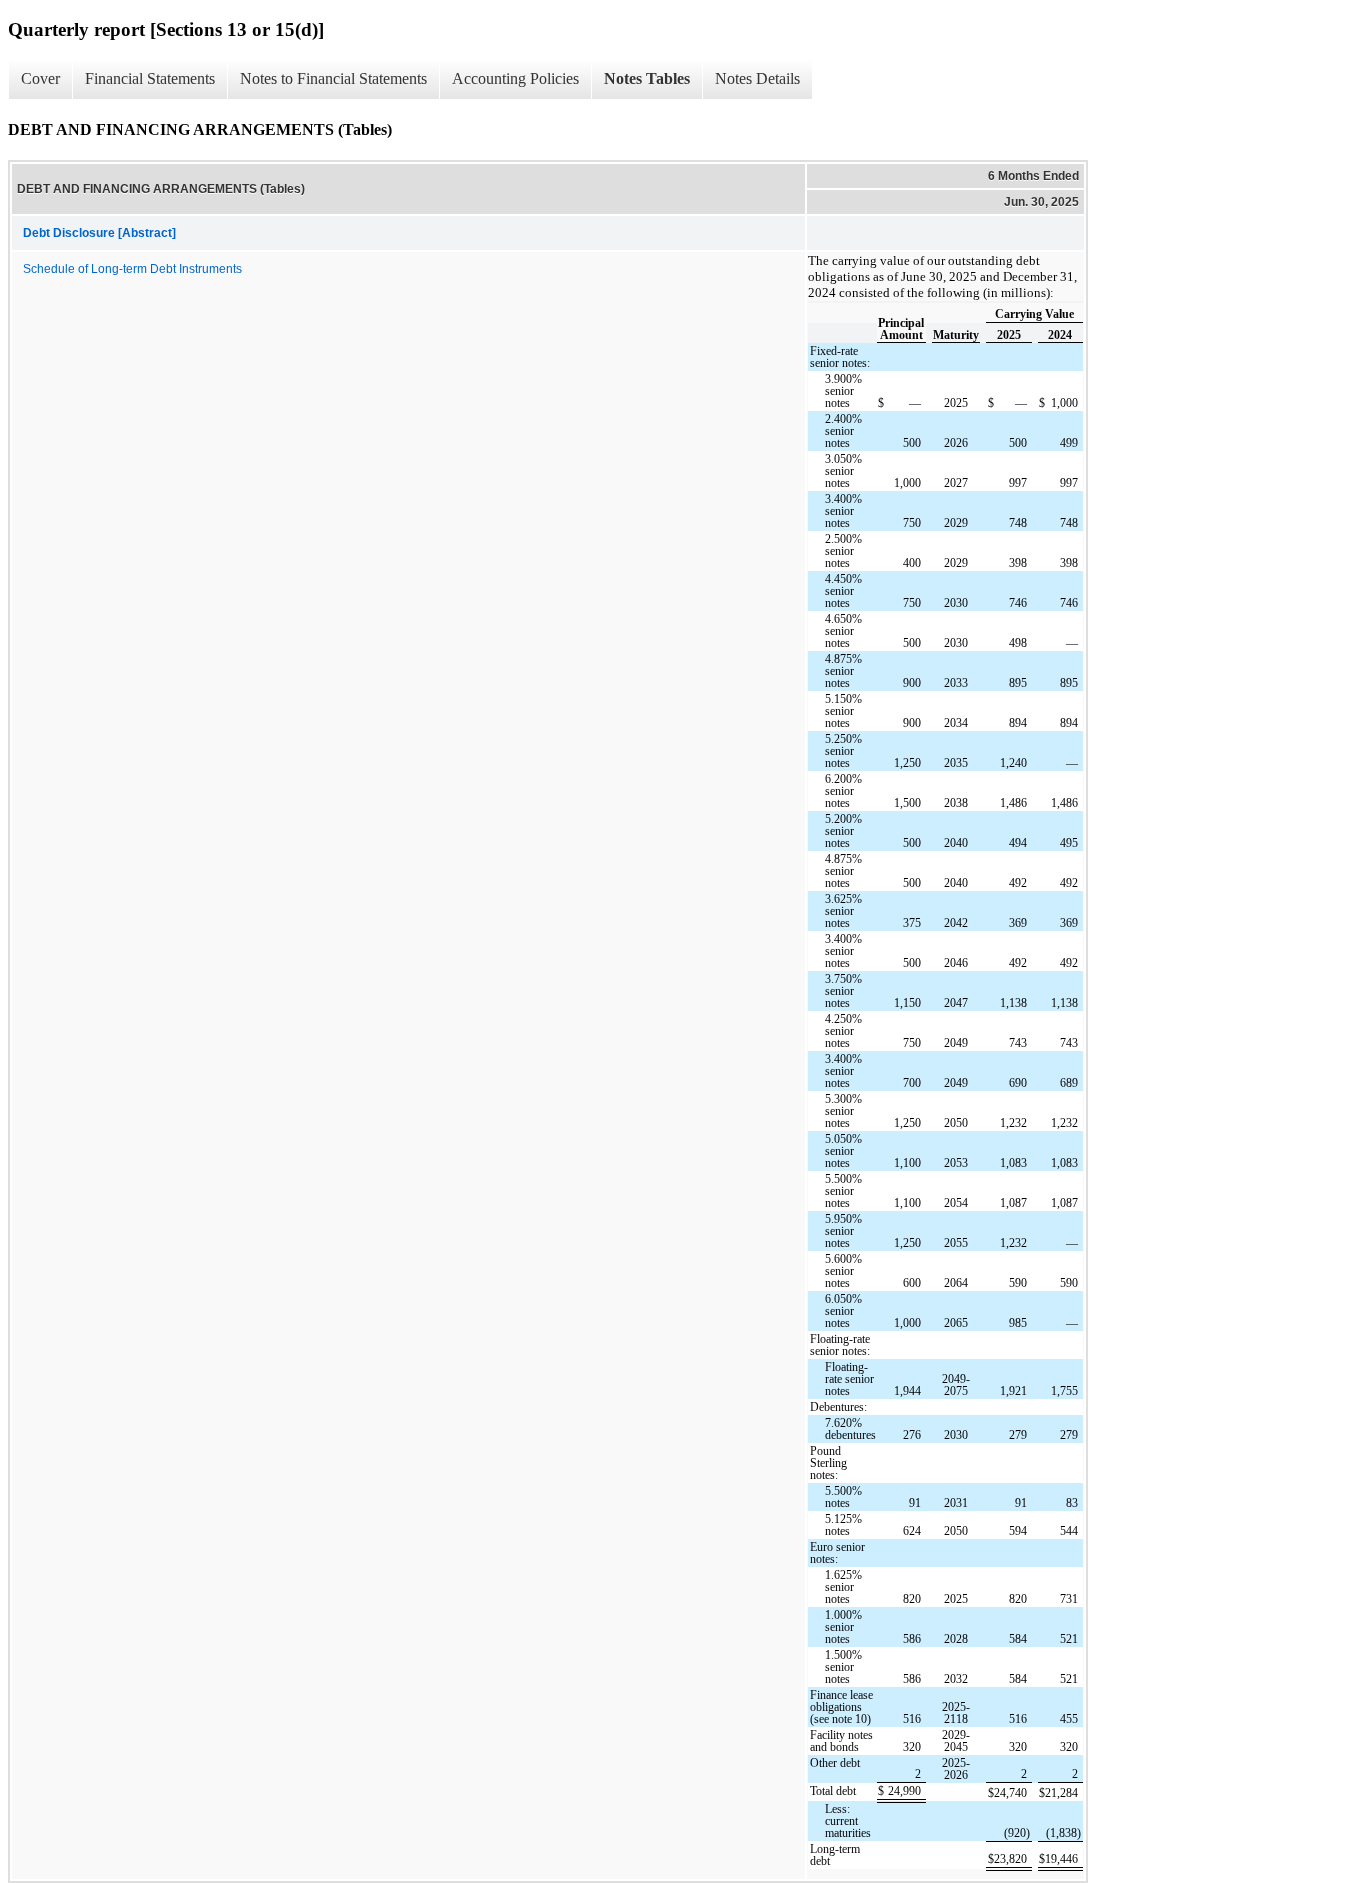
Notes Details (757, 78)
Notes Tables (647, 78)
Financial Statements (150, 78)
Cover (40, 78)
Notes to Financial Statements (333, 78)
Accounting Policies (515, 78)
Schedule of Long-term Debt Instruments (132, 269)
